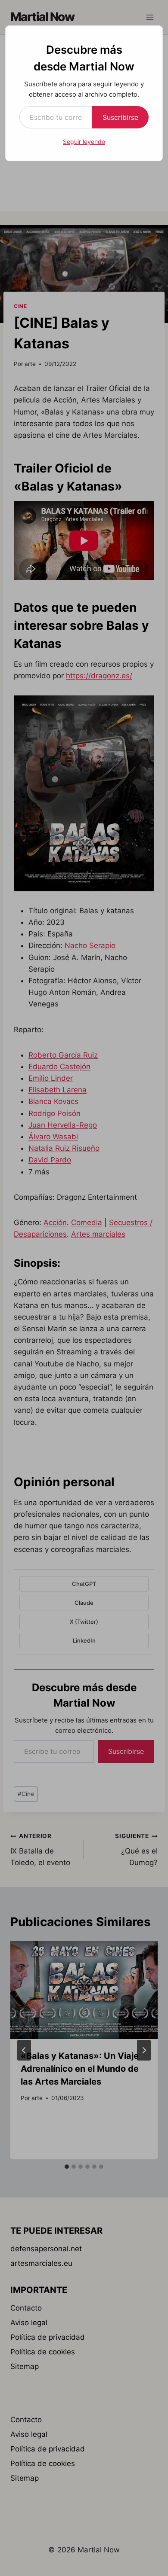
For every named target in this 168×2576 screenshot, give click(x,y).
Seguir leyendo (84, 142)
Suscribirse (120, 117)
